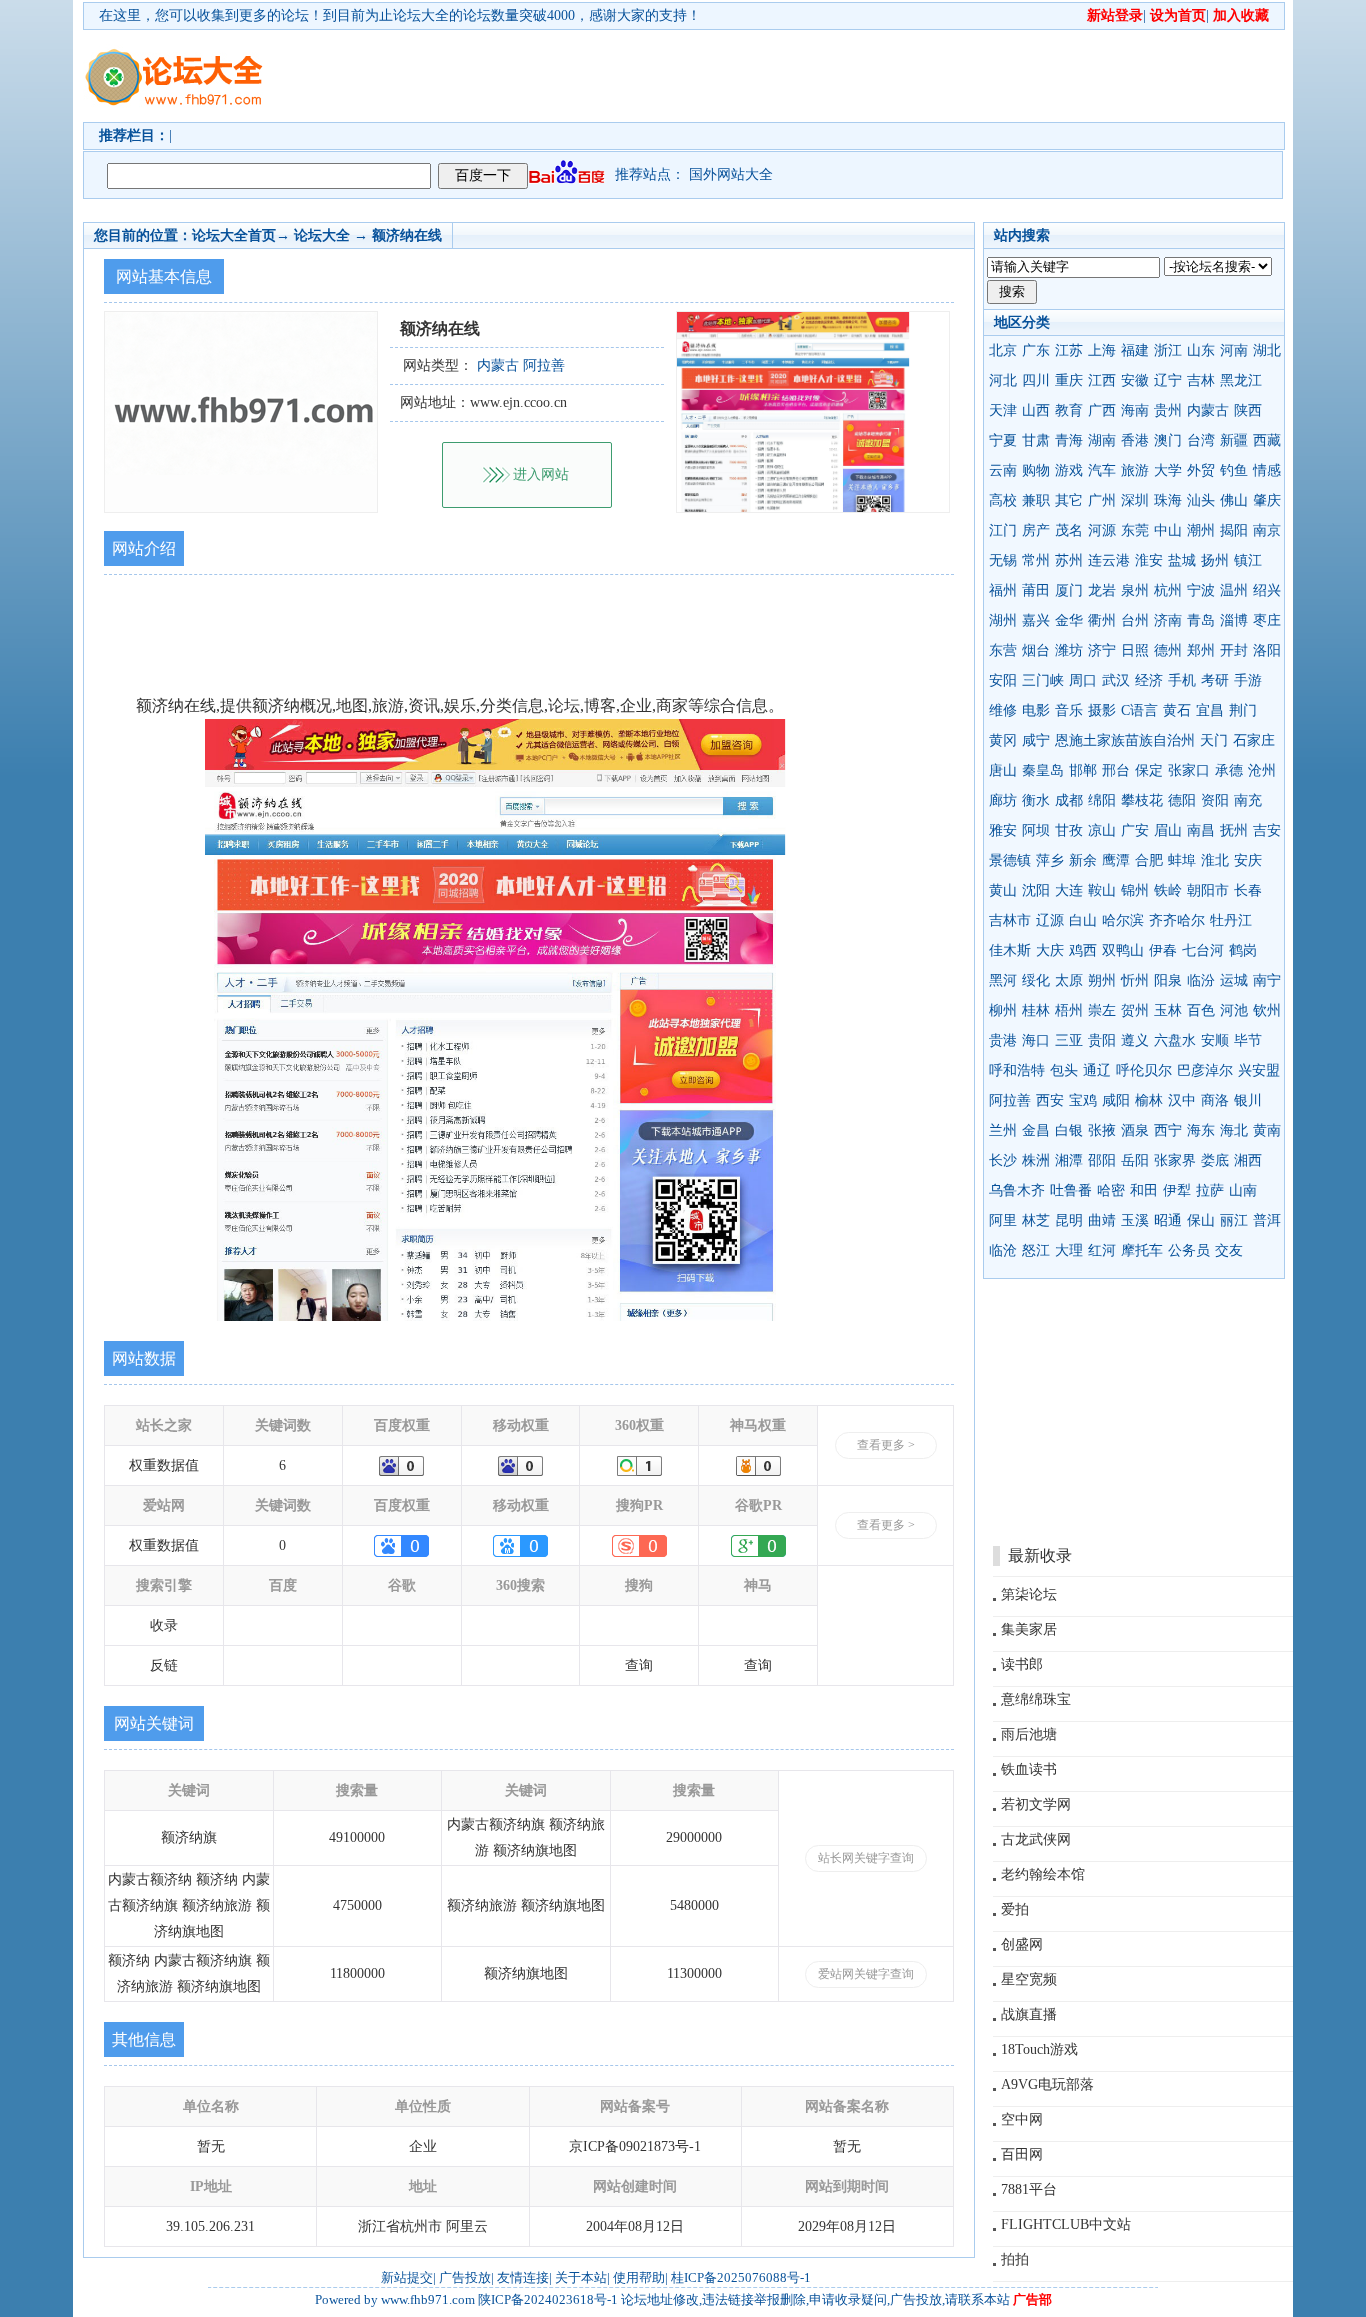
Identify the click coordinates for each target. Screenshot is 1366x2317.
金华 (1069, 620)
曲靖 (1102, 1220)
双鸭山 (1123, 950)
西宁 (1168, 1130)
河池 (1234, 1010)
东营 (1003, 650)
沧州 (1262, 770)
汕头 (1201, 500)
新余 (1083, 860)
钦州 (1267, 1010)
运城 (1234, 980)
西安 (1050, 1100)
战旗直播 (1029, 2014)
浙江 (1168, 350)
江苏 (1069, 350)
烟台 (1036, 650)
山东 (1201, 350)
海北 (1234, 1130)
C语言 (1139, 710)
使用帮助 (639, 2277)
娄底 (1215, 1160)
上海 (1102, 350)
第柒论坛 (1029, 1594)
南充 (1248, 800)
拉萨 (1210, 1190)
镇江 (1248, 560)
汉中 (1182, 1100)
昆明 (1069, 1220)
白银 (1069, 1130)
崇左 (1102, 1010)
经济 (1149, 680)
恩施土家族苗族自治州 (1125, 740)
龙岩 (1102, 590)
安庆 (1248, 860)
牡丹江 (1231, 920)
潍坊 (1069, 650)
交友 (1229, 1250)
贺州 (1135, 1010)
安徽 (1135, 380)
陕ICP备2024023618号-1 (548, 2299)
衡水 (1036, 800)
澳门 (1168, 440)
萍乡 (1050, 860)
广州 (1102, 500)
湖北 (1267, 350)
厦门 (1069, 590)
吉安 (1267, 830)
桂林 (1036, 1010)
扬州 (1215, 560)
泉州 (1135, 590)
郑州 (1201, 650)
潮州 (1201, 530)
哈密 (1111, 1190)
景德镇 (1010, 860)
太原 (1069, 980)
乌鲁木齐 (1017, 1190)
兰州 (1003, 1130)
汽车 (1102, 470)
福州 (1003, 590)
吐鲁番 (1071, 1190)
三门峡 (1043, 680)
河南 (1234, 350)
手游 (1248, 680)
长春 (1248, 890)
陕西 (1248, 410)
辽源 (1050, 920)
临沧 (1003, 1250)
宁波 (1201, 590)
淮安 (1149, 560)
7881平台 (1029, 2189)
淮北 (1215, 860)
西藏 (1267, 440)
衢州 (1102, 620)
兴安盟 (1259, 1070)
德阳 (1182, 800)
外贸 (1201, 470)
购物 (1036, 470)
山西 (1036, 410)
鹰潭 (1116, 860)
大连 (1069, 890)
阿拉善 (1010, 1100)
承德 (1229, 770)
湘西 (1248, 1160)
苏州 (1069, 560)
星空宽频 (1029, 1979)
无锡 (1003, 560)
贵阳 (1102, 1040)
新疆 (1234, 440)
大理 (1069, 1250)
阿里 (1003, 1220)
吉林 (1201, 380)
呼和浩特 (1017, 1070)
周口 (1083, 680)
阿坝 (1036, 830)
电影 (1036, 710)
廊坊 (1003, 800)
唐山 (1003, 770)
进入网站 (541, 474)
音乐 (1069, 710)
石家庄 (1254, 740)
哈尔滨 (1123, 920)
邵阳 (1102, 1160)
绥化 (1036, 980)
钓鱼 (1234, 470)
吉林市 (1010, 920)
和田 (1144, 1190)
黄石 (1177, 710)
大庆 (1050, 950)
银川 (1248, 1100)
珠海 (1168, 500)
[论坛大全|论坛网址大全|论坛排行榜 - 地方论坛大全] (173, 61)
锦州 (1135, 890)
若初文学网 (1036, 1804)
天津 (1003, 410)
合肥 (1149, 860)
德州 (1168, 650)
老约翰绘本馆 (1043, 1874)
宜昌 (1210, 710)
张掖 (1102, 1130)
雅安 (1003, 830)
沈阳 (1036, 890)
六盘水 (1175, 1040)
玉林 (1168, 1010)
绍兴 (1267, 590)
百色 (1201, 1010)
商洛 (1215, 1100)
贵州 (1168, 410)
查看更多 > (886, 1445)
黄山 (1003, 890)
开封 (1234, 650)
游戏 (1069, 470)
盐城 (1182, 560)
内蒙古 (1208, 410)
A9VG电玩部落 (1047, 2084)
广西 (1102, 410)
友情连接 (523, 2277)
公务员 (1189, 1250)
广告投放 (465, 2277)
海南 (1135, 410)
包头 (1064, 1070)
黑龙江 (1241, 380)
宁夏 (1003, 440)
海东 (1201, 1130)
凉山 (1102, 830)
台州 (1135, 620)
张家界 (1175, 1160)
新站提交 (407, 2277)
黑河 (1003, 980)
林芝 (1036, 1220)
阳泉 (1168, 980)
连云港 (1109, 560)
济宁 (1102, 650)
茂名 (1069, 530)
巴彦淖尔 (1205, 1070)
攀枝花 (1142, 800)
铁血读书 (1029, 1769)
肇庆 (1267, 500)
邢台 (1116, 770)
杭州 (1168, 590)
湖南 (1102, 440)
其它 (1069, 500)
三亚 (1069, 1040)
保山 (1201, 1220)
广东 (1036, 350)
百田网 (1022, 2154)
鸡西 (1083, 950)
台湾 (1201, 440)
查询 (639, 1665)
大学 (1168, 470)
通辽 (1097, 1070)
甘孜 (1069, 830)
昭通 (1168, 1220)
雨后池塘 (1029, 1734)
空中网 (1022, 2119)
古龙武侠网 (1036, 1839)
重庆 (1069, 380)
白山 (1083, 920)
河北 (1003, 380)
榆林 (1149, 1100)
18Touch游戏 (1039, 2049)
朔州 (1102, 980)
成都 (1069, 800)
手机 (1182, 680)
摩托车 (1142, 1250)
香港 (1135, 440)
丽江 (1234, 1220)
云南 (1003, 470)
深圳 (1135, 500)
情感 (1267, 470)
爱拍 (1015, 1909)
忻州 (1135, 980)
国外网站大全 (731, 174)
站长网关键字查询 (866, 1858)
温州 (1234, 590)
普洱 (1267, 1220)
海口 (1036, 1040)
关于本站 (581, 2277)
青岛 (1201, 620)
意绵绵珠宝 (1036, 1699)
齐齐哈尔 (1177, 920)
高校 (1003, 500)
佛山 (1234, 500)
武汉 (1116, 680)
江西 (1102, 380)
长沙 (1003, 1160)
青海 (1069, 440)
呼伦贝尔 (1144, 1070)
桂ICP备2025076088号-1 (741, 2277)
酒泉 (1135, 1130)
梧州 (1069, 1010)
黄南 (1267, 1130)
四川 (1036, 380)
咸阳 (1116, 1100)
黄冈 (1003, 740)
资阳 (1215, 800)
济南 (1168, 620)
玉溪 (1135, 1220)
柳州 (1003, 1010)
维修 (1003, 710)
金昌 (1036, 1130)
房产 (1036, 530)
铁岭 (1168, 890)
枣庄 (1267, 620)
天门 (1214, 740)
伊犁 (1177, 1190)
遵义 (1135, 1040)
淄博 (1234, 620)
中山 (1168, 530)
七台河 (1203, 950)
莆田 (1036, 590)
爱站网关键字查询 (866, 1974)
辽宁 (1168, 380)
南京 (1267, 530)
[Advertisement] (798, 76)
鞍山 (1102, 890)
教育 (1069, 410)
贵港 (1003, 1040)
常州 (1036, 560)
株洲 (1036, 1160)
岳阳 (1135, 1160)
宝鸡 (1083, 1100)
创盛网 (1022, 1944)
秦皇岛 (1043, 770)
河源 (1102, 530)
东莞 (1135, 530)
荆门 (1243, 710)
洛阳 (1267, 650)
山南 (1243, 1190)
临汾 (1201, 980)
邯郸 (1083, 770)
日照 (1135, 650)
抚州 (1234, 830)
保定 (1149, 770)
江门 (1003, 530)
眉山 (1168, 830)
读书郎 (1022, 1664)
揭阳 (1234, 530)
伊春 (1163, 950)
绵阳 (1102, 800)
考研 (1215, 680)
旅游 (1135, 470)
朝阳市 (1208, 890)
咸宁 (1036, 740)
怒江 (1036, 1250)
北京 (1003, 350)
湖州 (1003, 620)
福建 (1135, 350)
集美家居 (1029, 1629)
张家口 (1189, 770)
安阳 (1003, 680)
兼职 (1036, 500)
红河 (1102, 1250)
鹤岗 (1243, 950)
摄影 (1102, 710)
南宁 (1267, 980)
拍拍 (1015, 2259)
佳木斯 (1010, 950)
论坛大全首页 (234, 235)
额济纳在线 (407, 235)
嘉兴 (1036, 620)
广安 (1135, 830)
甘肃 (1036, 440)
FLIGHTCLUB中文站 (1066, 2224)
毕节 (1248, 1040)
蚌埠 (1182, 860)
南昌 (1201, 830)
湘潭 (1069, 1160)
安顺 (1215, 1040)
